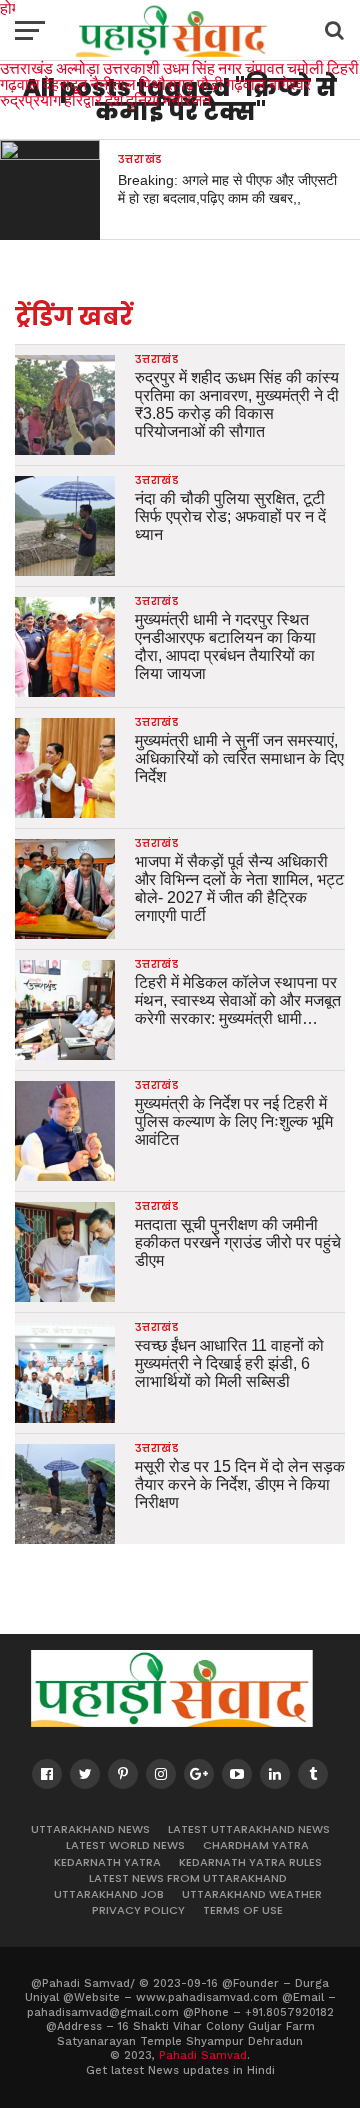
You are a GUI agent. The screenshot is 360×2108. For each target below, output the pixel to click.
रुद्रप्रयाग (30, 99)
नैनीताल (113, 83)
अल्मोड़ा (78, 67)
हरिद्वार (83, 99)
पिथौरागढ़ (166, 83)
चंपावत (264, 67)
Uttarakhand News (90, 1829)
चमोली (305, 67)
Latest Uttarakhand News (249, 1829)
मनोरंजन (187, 99)
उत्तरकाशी (131, 67)
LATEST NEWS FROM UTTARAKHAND (188, 1878)
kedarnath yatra (107, 1862)
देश (114, 99)
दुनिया (143, 99)
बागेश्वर (290, 83)
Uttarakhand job (109, 1894)
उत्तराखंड (26, 67)
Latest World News (125, 1845)
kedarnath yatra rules (250, 1862)
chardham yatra (256, 1845)
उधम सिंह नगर (202, 67)
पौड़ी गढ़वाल (231, 83)
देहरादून (65, 83)
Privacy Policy (138, 1910)
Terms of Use (243, 1910)
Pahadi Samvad (203, 2055)
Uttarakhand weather (252, 1894)
